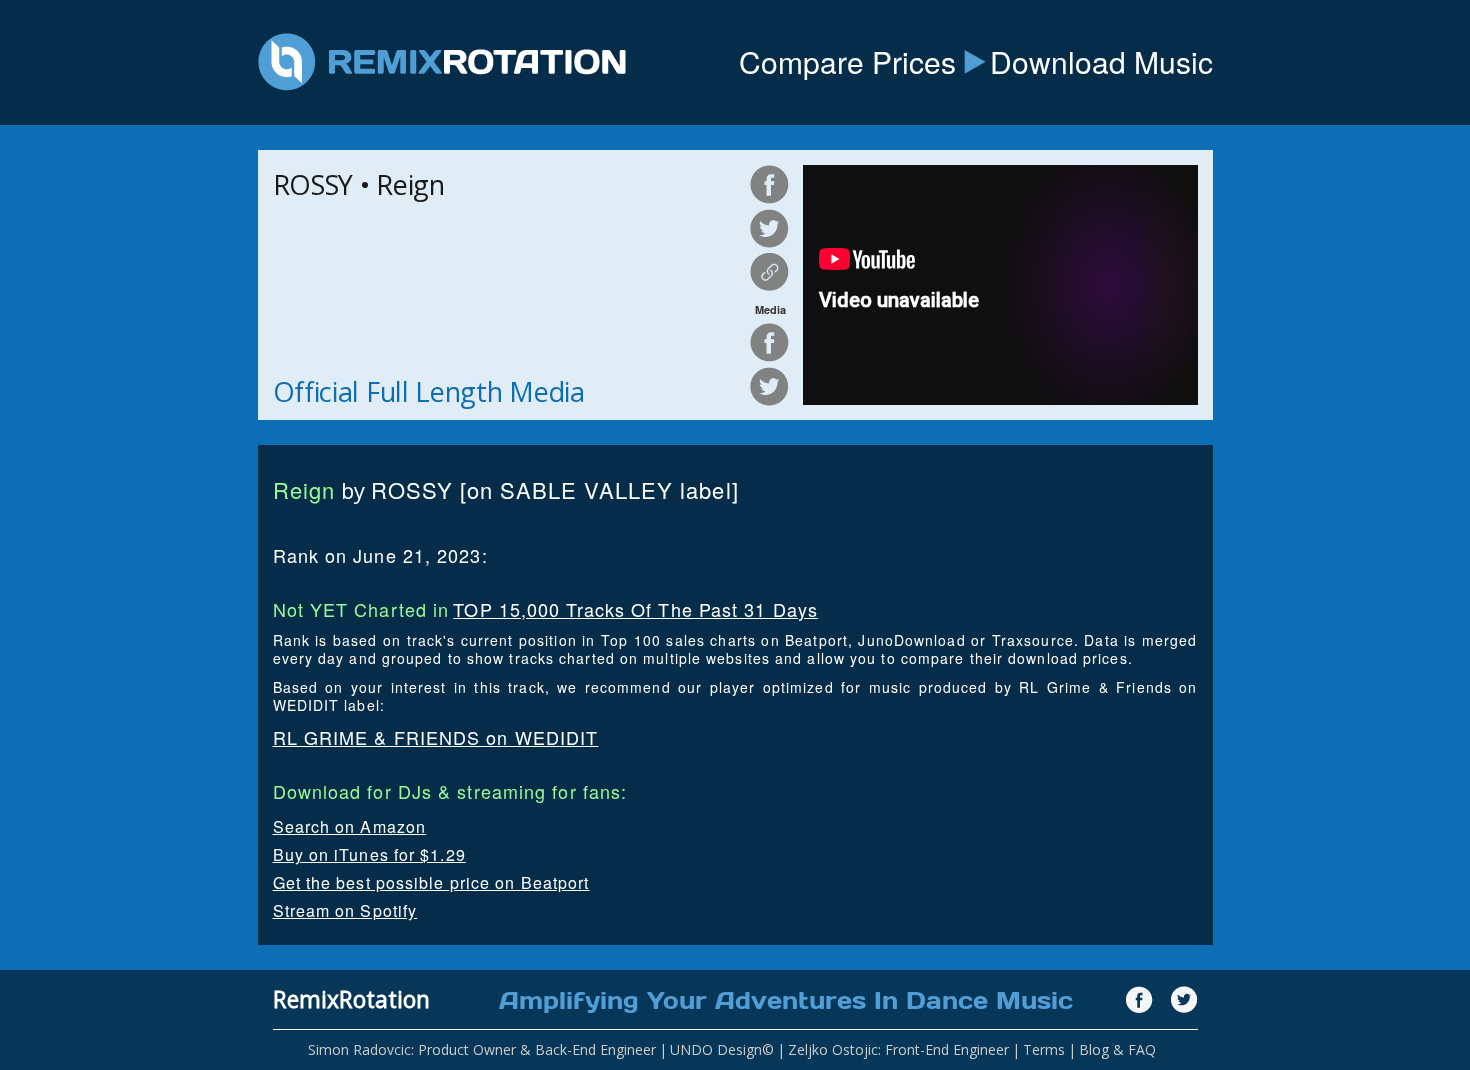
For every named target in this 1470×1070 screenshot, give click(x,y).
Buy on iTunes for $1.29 (369, 854)
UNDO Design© (722, 1049)
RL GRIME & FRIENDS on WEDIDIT (436, 737)
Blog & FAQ (1117, 1049)
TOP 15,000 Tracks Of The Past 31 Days (635, 609)
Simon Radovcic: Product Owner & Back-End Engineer (482, 1049)
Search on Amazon (350, 826)
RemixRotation (351, 999)
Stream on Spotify (345, 910)
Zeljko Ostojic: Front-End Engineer (898, 1049)
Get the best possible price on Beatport (431, 882)
